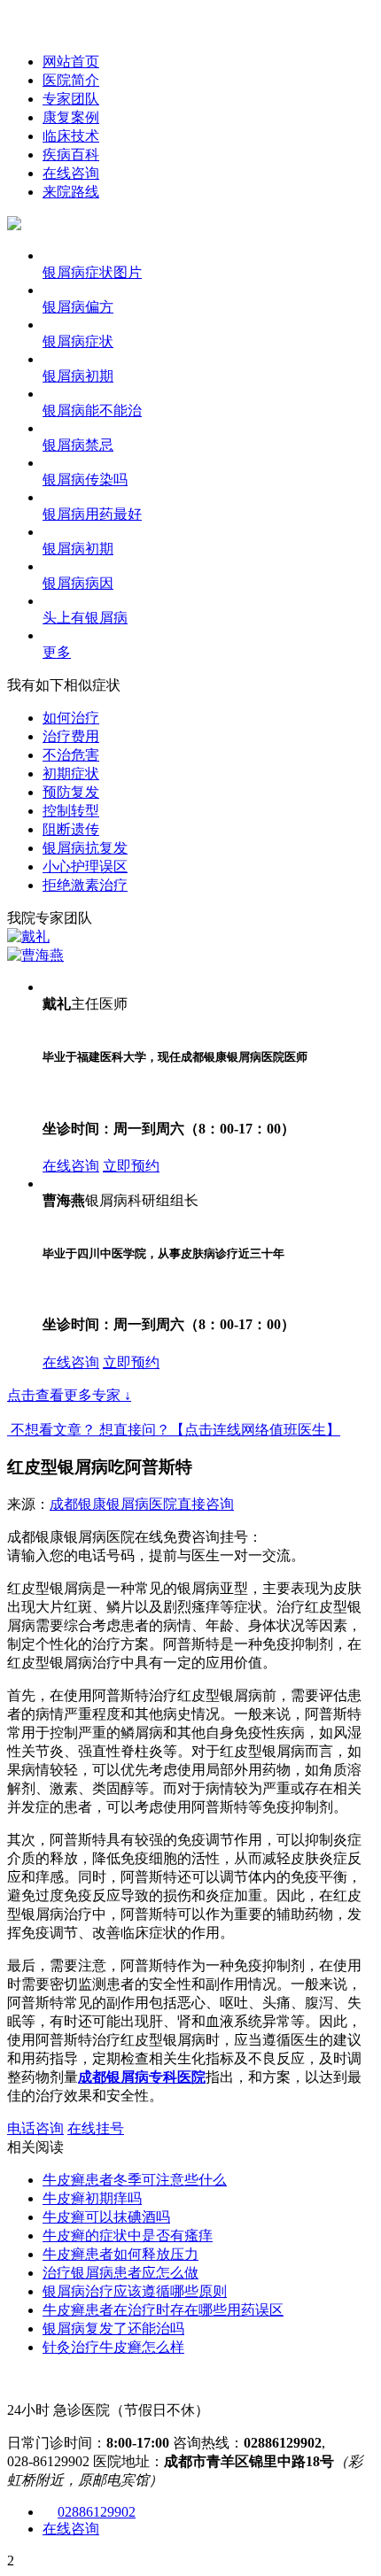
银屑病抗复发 (85, 848)
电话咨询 (35, 2128)
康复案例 (71, 117)
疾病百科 (71, 155)
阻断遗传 (71, 829)
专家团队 (71, 99)
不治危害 (71, 755)
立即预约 (131, 1166)
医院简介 (71, 80)
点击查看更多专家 (69, 1395)
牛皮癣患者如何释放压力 (121, 2254)
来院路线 (71, 192)
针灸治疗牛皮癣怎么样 (113, 2347)
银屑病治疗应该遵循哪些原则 (135, 2291)
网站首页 (71, 62)
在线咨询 (71, 173)
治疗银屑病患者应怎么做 (121, 2273)
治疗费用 (71, 736)
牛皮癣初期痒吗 (92, 2198)
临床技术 (71, 136)
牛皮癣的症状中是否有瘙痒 (128, 2236)
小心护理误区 (85, 866)
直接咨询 (206, 1504)
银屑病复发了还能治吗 (113, 2328)
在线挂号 (96, 2128)
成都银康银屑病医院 (113, 1504)
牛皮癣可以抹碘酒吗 (106, 2217)
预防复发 (71, 792)
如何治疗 (71, 718)
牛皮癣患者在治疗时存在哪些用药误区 (163, 2310)
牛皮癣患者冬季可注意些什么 (135, 2180)
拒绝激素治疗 (85, 885)
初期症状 (71, 774)
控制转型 (71, 811)
